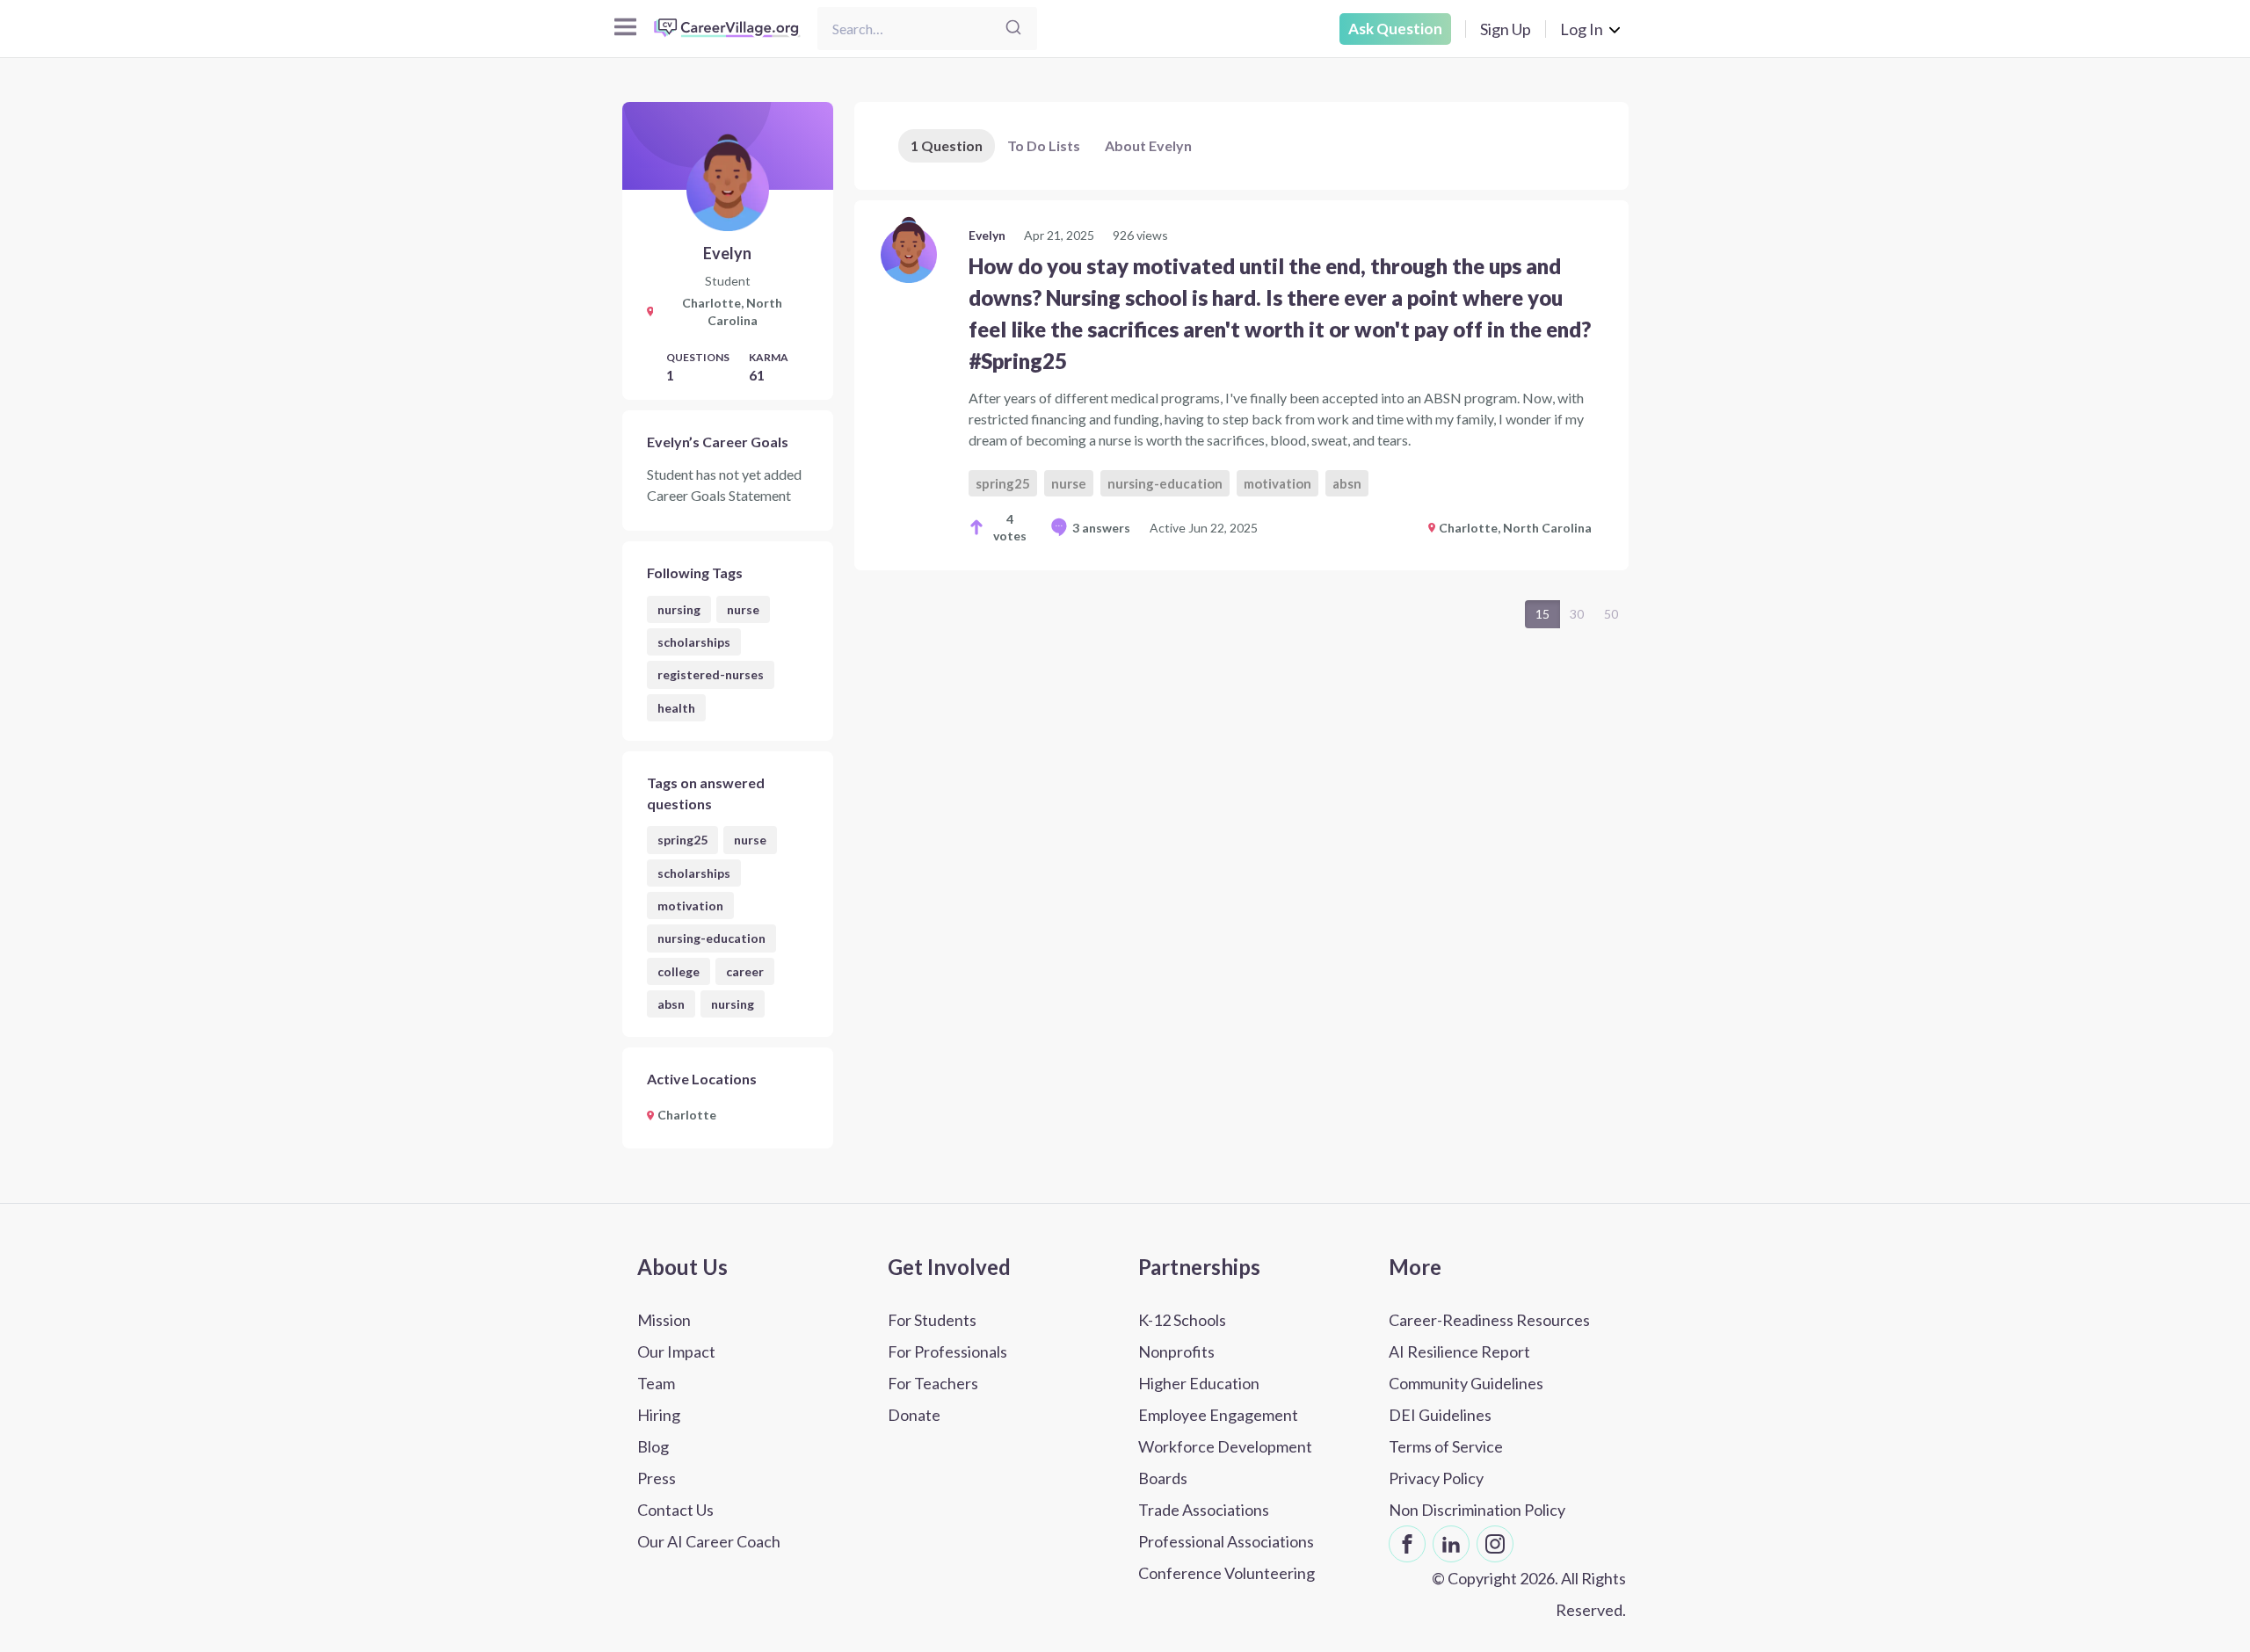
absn (671, 1004)
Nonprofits (1176, 1351)
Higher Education (1199, 1383)
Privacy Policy (1436, 1478)
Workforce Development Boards (1225, 1462)
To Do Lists (1044, 145)
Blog (653, 1446)
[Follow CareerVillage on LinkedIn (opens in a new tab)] (1451, 1544)
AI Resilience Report (1459, 1351)
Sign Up (1506, 29)
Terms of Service (1446, 1446)
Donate (914, 1415)
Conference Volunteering (1227, 1573)
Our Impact (676, 1351)
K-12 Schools (1182, 1320)
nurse (743, 609)
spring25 (682, 840)
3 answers (1101, 528)
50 (1611, 614)
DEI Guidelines (1440, 1415)
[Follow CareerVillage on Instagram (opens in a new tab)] (1495, 1544)
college (679, 971)
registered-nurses (711, 674)
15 (1542, 614)
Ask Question (1395, 29)
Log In (1582, 29)
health (676, 708)
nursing (679, 609)
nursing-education (711, 938)
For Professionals (947, 1351)
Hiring (659, 1415)
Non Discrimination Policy (1477, 1510)
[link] (1241, 385)
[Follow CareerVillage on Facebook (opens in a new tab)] (1407, 1544)
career (745, 971)
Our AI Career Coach (709, 1541)
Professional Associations (1226, 1541)
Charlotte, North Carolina (1515, 528)
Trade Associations (1204, 1510)
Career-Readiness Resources (1489, 1320)
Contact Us (675, 1510)
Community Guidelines (1466, 1383)
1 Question (947, 145)
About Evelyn (1148, 145)
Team (656, 1383)
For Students (932, 1320)
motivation (690, 906)
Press (657, 1478)
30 (1577, 614)
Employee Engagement (1218, 1415)
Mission (664, 1320)
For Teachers (933, 1383)
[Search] (1013, 29)
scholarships (694, 642)
